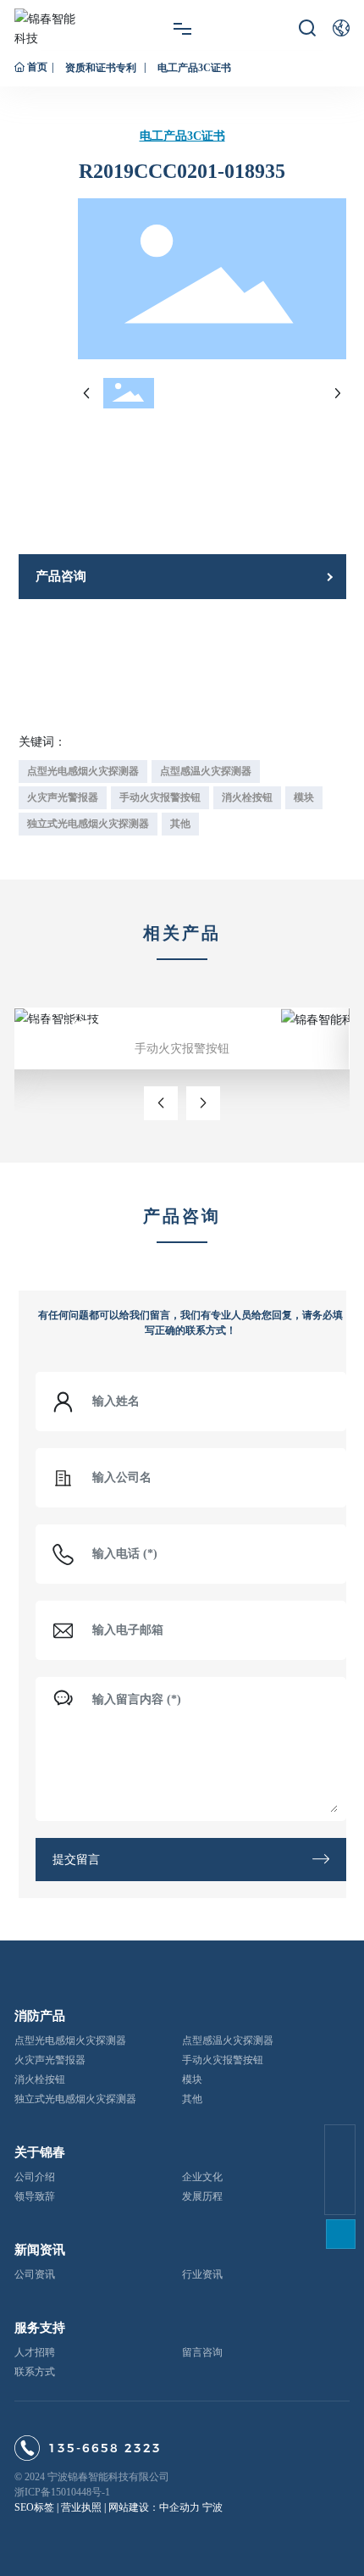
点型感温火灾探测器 (228, 2040)
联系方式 (35, 2372)
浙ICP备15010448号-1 (62, 2492)
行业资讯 (202, 2274)
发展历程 (202, 2196)
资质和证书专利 (101, 68)
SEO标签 (34, 2507)
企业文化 (202, 2177)
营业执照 (81, 2507)
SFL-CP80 (62, 1025)
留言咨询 (202, 2352)
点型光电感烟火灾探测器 (70, 2040)
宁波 (212, 2507)
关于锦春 (40, 2152)
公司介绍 (35, 2177)
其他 (192, 2099)
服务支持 (40, 2328)
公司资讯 (35, 2274)
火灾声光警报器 (50, 2060)
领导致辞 (35, 2196)
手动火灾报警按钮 (79, 1010)
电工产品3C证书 (194, 68)
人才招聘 (35, 2352)
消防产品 (40, 2016)
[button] (161, 1103)
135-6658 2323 (105, 2448)
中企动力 (179, 2507)
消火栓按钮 (40, 2079)
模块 (192, 2079)
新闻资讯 (40, 2250)
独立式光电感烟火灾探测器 (75, 2099)
